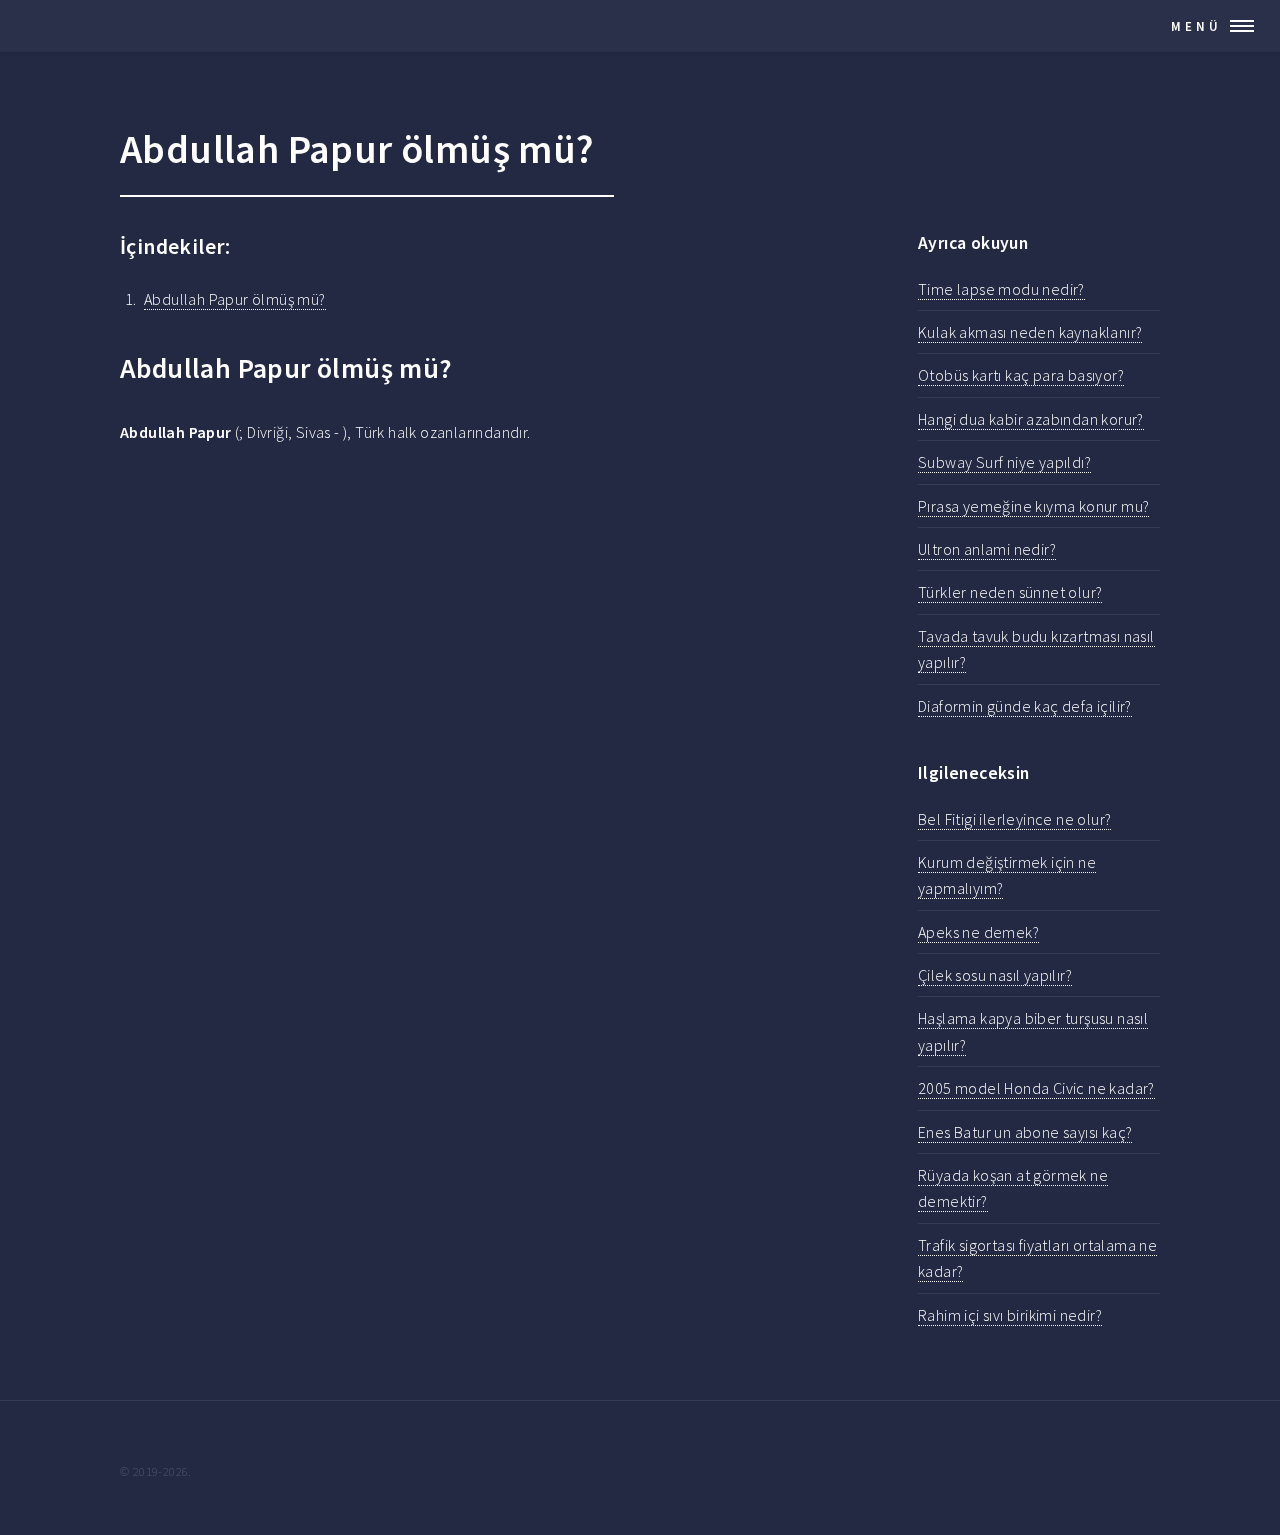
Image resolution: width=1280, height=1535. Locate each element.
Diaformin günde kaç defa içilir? (1025, 706)
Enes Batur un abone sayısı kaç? (1025, 1132)
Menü (1196, 26)
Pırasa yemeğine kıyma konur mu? (1033, 506)
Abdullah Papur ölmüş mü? (235, 299)
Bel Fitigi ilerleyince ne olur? (1014, 819)
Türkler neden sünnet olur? (1010, 592)
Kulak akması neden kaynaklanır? (1030, 332)
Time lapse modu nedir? (1001, 289)
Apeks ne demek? (978, 932)
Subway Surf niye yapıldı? (1004, 462)
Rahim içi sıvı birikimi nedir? (1010, 1315)
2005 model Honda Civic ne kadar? (1036, 1088)
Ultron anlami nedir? (987, 549)
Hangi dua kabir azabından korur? (1031, 419)
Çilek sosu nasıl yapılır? (995, 975)
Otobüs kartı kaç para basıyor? (1021, 375)
